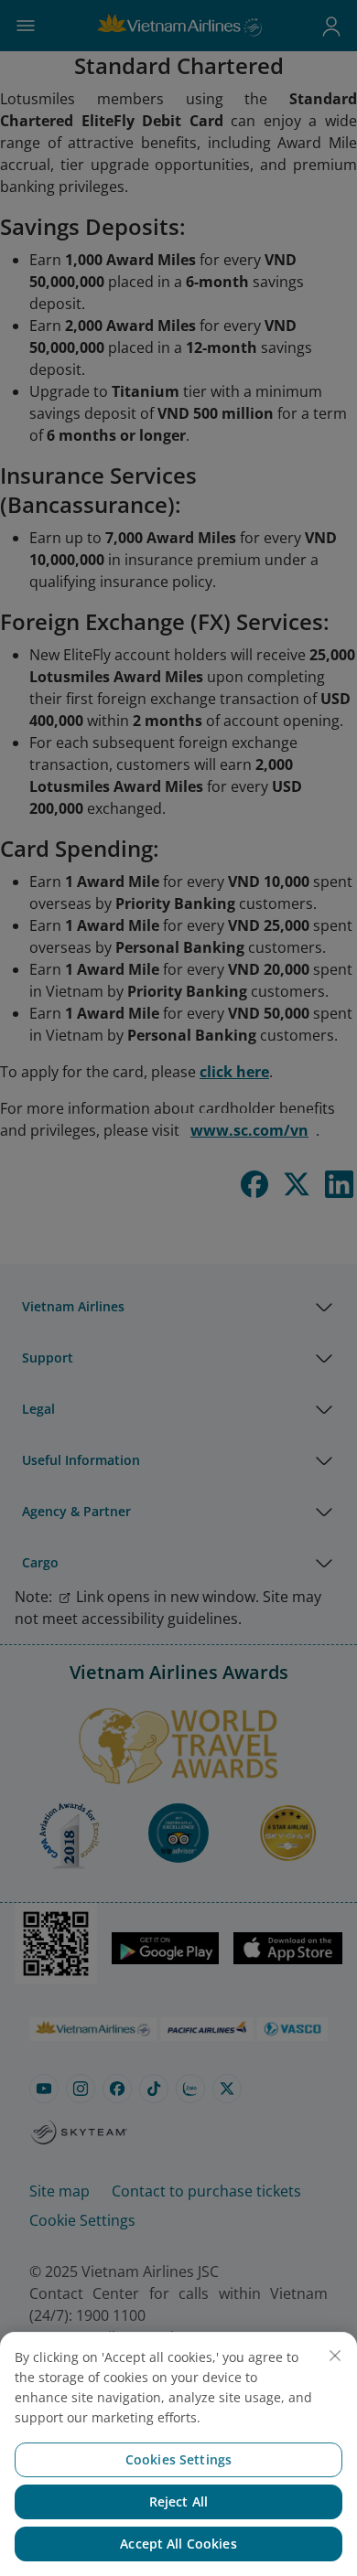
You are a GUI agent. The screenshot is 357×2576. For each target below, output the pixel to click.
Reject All (178, 2501)
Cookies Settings (178, 2459)
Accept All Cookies (178, 2544)
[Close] (335, 2356)
